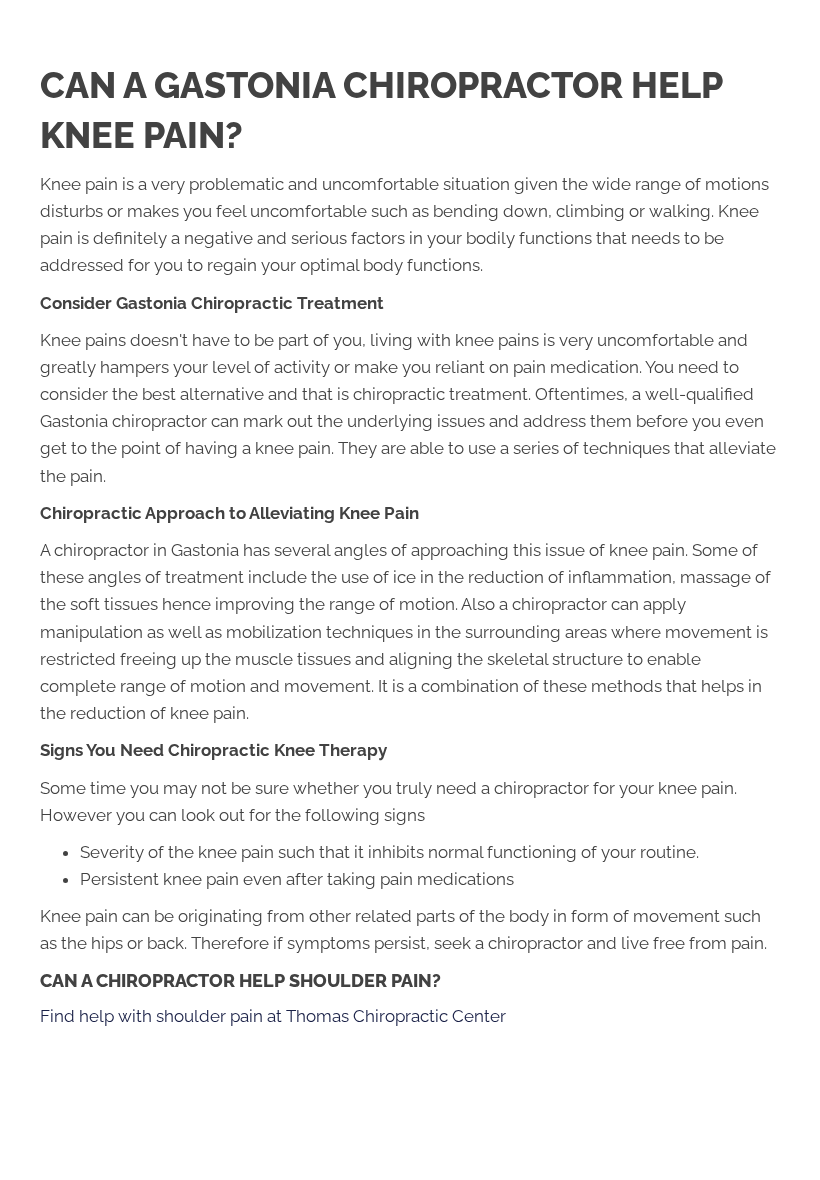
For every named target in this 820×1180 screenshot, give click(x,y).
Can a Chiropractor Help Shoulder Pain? (240, 980)
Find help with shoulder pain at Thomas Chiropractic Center (273, 1016)
